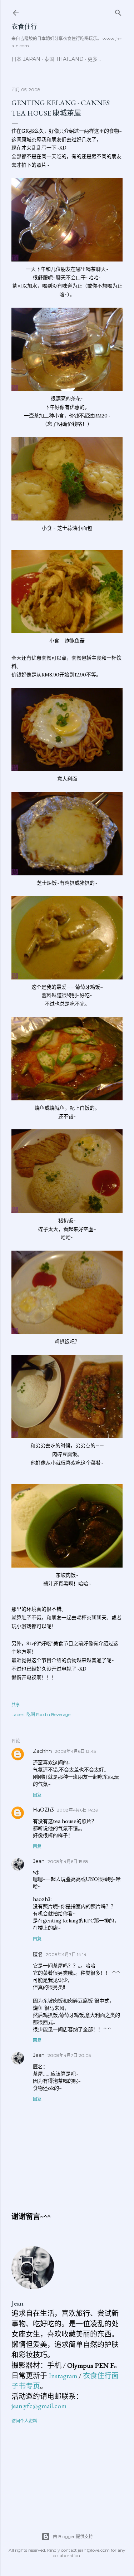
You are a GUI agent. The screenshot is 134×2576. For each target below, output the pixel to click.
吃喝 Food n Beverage (48, 1714)
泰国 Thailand (64, 59)
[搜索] (118, 11)
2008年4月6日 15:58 (68, 1861)
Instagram (63, 2376)
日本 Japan (26, 59)
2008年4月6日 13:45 (75, 1751)
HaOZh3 (43, 1810)
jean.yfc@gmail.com (39, 2406)
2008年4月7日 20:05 (69, 2055)
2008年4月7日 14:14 (66, 1954)
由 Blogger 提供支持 (73, 2536)
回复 (37, 1795)
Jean (39, 1861)
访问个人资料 (24, 2421)
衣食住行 (24, 27)
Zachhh (42, 1751)
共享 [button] (16, 1705)
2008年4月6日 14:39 (78, 1810)
